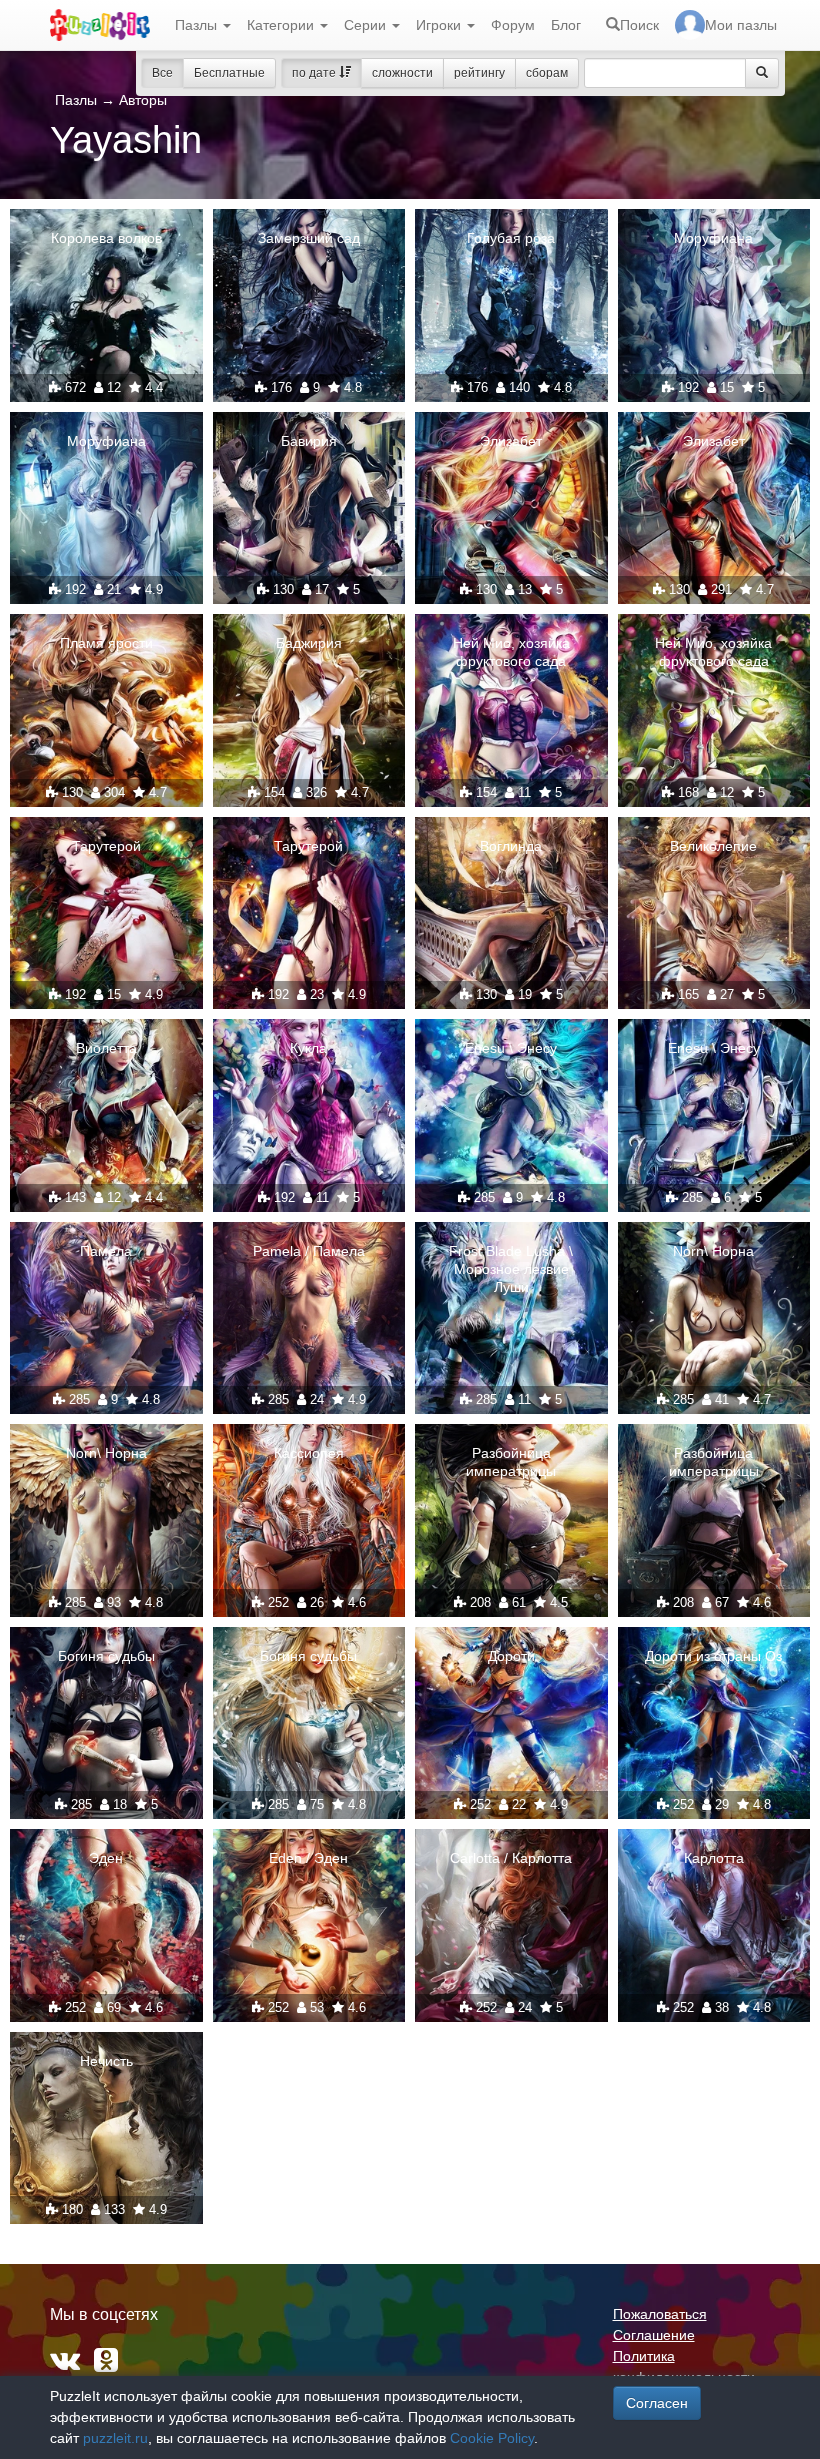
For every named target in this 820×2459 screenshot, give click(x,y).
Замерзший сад (309, 238)
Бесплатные (229, 73)
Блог (566, 25)
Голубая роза (511, 238)
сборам (547, 73)
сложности (402, 73)
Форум (513, 25)
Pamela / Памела (309, 1251)
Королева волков (106, 238)
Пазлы (198, 25)
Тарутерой (106, 846)
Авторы (143, 100)
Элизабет (511, 441)
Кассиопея (309, 1453)
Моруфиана (713, 238)
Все (162, 73)
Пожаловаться (660, 2314)
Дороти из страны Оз (713, 1656)
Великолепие (713, 846)
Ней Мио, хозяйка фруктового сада (511, 652)
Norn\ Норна (713, 1251)
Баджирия (309, 643)
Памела (106, 1251)
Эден (106, 1858)
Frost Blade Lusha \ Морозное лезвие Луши (511, 1269)
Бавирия (309, 441)
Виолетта (106, 1048)
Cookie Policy (492, 2438)
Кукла (308, 1048)
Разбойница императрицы (511, 1462)
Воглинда (511, 846)
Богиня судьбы (106, 1656)
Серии (367, 25)
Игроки (440, 25)
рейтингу (479, 73)
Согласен (657, 2403)
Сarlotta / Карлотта (511, 1858)
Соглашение (654, 2335)
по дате (315, 73)
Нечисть (106, 2061)
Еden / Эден (308, 1858)
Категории (282, 25)
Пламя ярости (106, 643)
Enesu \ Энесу (511, 1048)
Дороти (511, 1656)
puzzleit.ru (115, 2438)
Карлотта (714, 1858)
